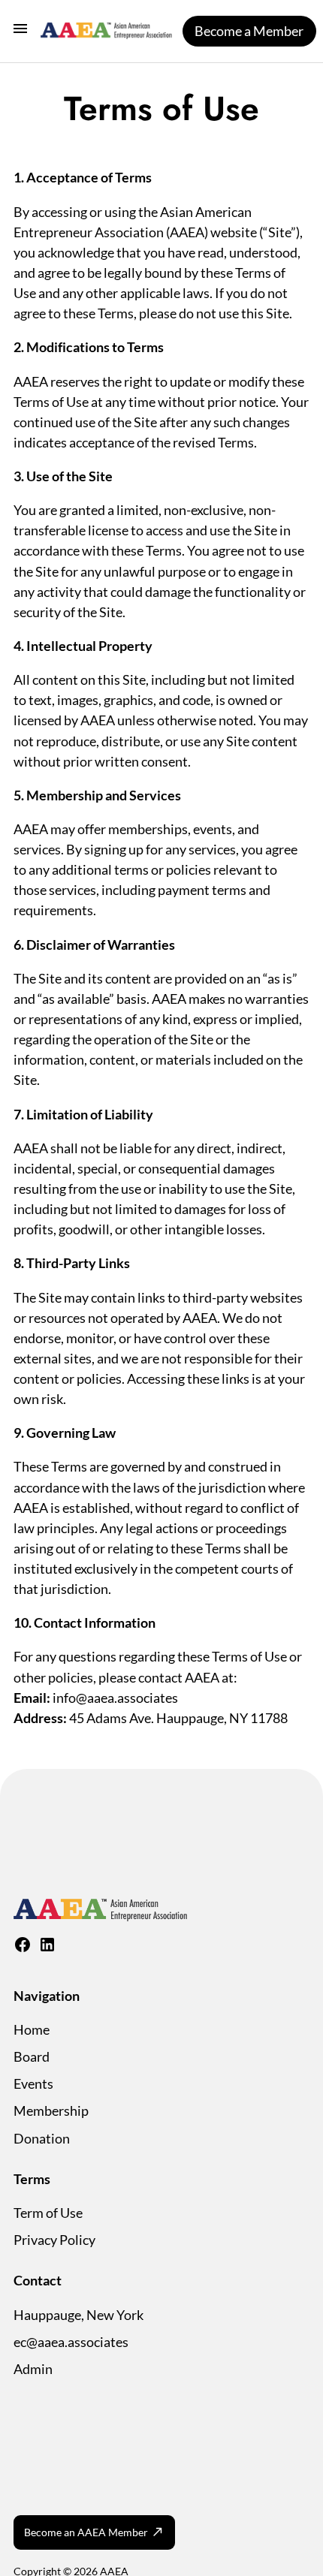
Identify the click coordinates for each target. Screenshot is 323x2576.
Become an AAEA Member (86, 2532)
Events (33, 2083)
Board (32, 2056)
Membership (51, 2111)
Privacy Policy (54, 2240)
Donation (42, 2138)
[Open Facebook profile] (23, 1948)
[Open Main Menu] (20, 31)
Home (32, 2029)
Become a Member (249, 31)
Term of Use (48, 2213)
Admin (33, 2369)
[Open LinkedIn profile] (47, 1948)
